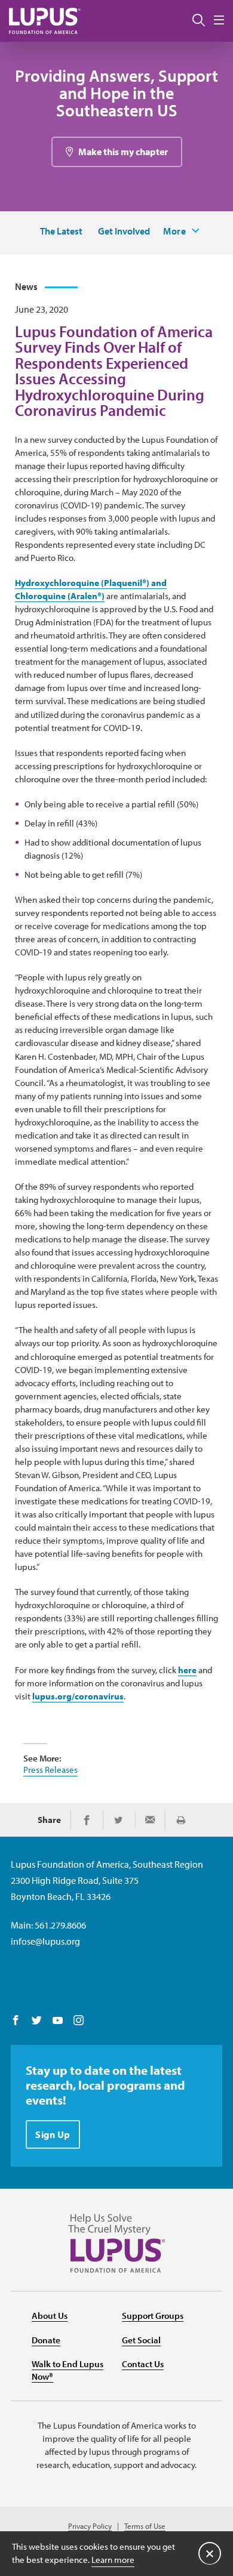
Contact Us (143, 2364)
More (174, 231)
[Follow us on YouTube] (58, 2021)
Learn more (113, 2560)
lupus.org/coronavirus (78, 1696)
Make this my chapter (123, 152)
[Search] (199, 21)
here (187, 1670)
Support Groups (153, 2316)
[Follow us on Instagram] (79, 2021)
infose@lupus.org (45, 1941)
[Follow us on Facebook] (16, 2021)
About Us (50, 2316)
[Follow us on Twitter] (37, 2021)
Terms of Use (145, 2526)
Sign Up (53, 2134)
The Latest (61, 231)
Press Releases (50, 1770)
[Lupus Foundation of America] (45, 21)
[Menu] (219, 21)
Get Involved (124, 231)
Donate (46, 2340)
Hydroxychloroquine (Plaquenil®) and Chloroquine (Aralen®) (91, 589)
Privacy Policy (90, 2526)
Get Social (141, 2340)
